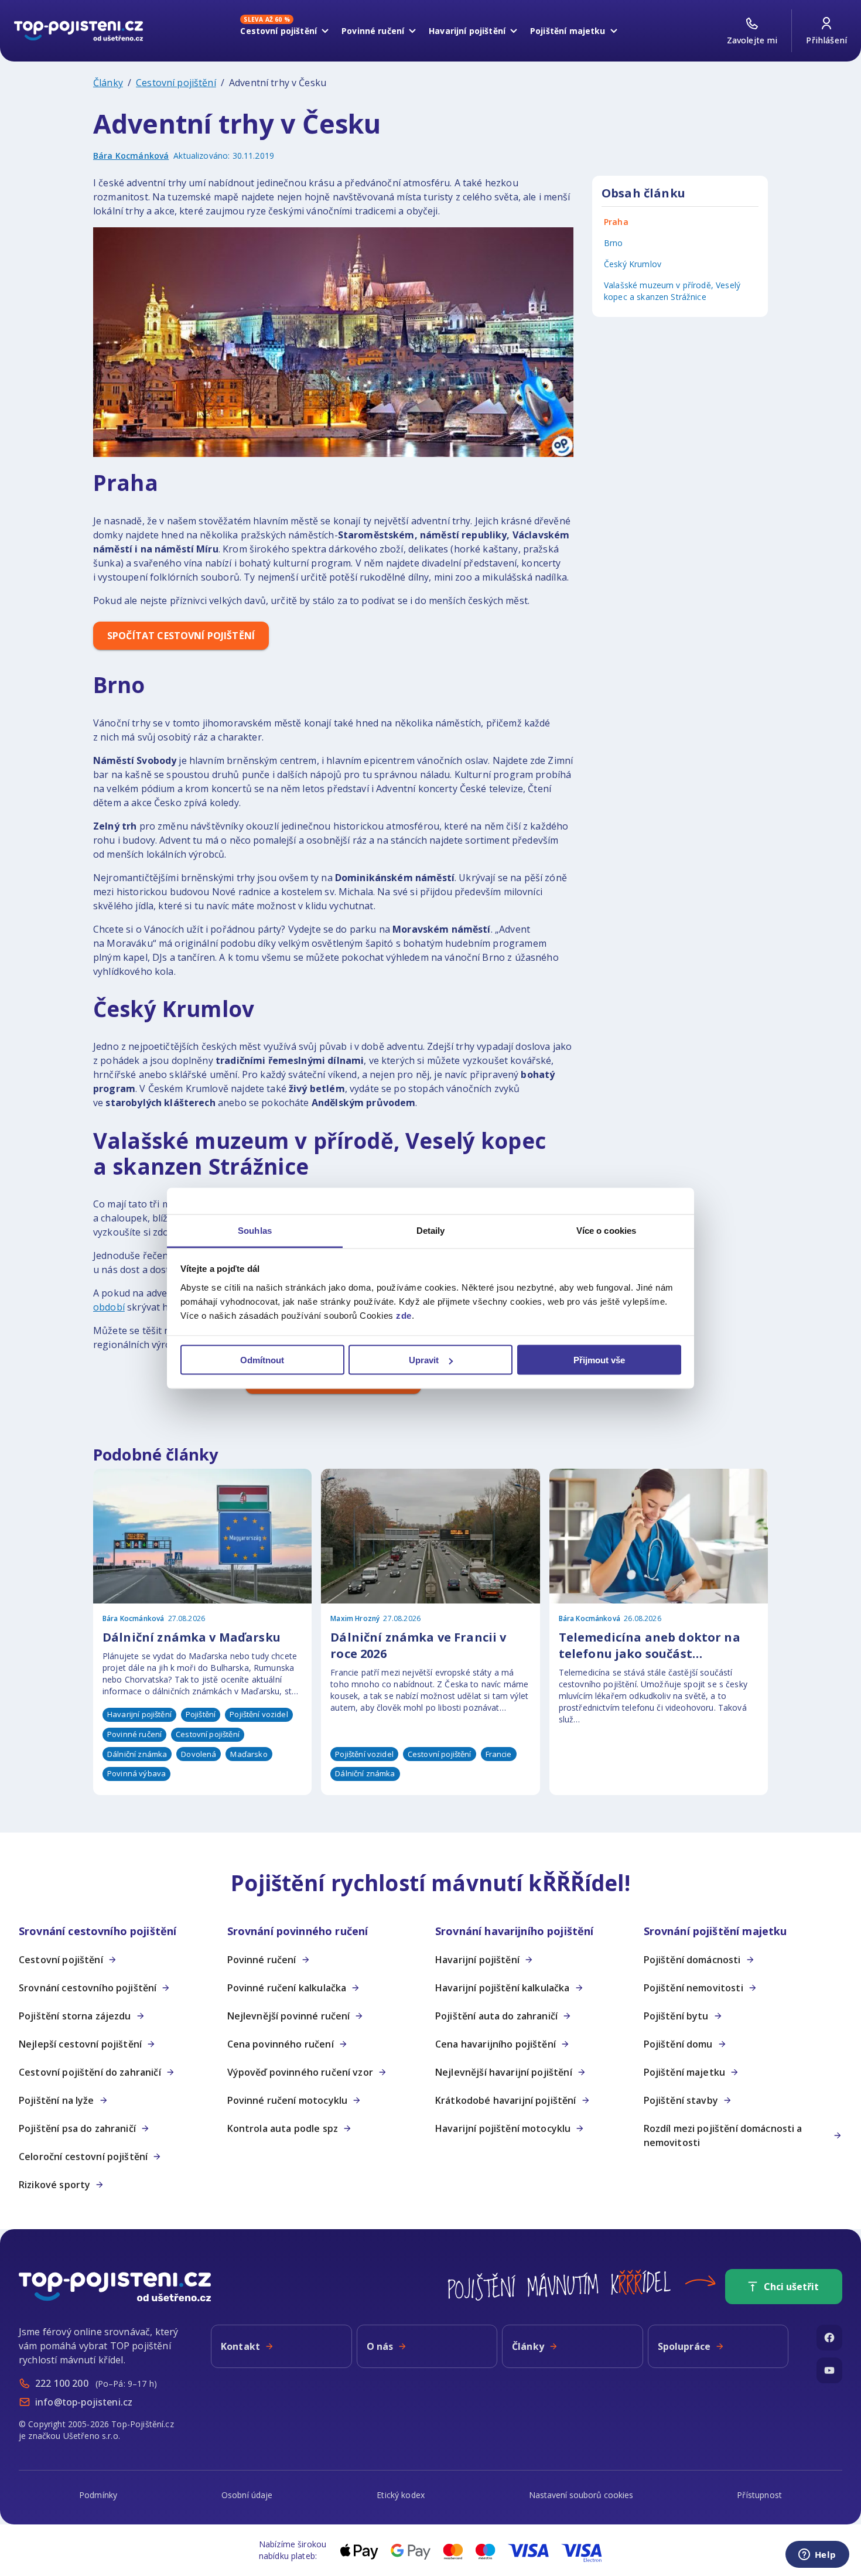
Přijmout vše (599, 1360)
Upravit (424, 1360)
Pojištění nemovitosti (693, 1988)
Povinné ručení (373, 31)
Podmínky (98, 2495)
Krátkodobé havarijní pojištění (506, 2100)
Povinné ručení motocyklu (288, 2100)
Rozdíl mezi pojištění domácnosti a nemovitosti (723, 2135)
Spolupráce (684, 2346)
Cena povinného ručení (281, 2044)
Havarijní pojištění (467, 31)
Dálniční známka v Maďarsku (192, 1637)
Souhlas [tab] (255, 1230)
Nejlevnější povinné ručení (289, 2016)
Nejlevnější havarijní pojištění (504, 2072)
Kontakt (240, 2346)
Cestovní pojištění (279, 29)
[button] (118, 1931)
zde (404, 1315)
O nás (380, 2346)
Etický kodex (401, 2495)
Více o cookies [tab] (606, 1230)
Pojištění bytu (676, 2016)
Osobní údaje (247, 2495)
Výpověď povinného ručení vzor (300, 2072)
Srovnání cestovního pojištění (88, 1988)
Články (108, 83)
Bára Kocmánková (131, 156)
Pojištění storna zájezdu (75, 2016)
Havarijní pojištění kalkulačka (503, 1988)
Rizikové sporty (54, 2185)
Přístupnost (759, 2495)
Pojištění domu (678, 2044)
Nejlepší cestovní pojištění (80, 2044)
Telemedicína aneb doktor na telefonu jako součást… (650, 1645)
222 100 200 (62, 2383)
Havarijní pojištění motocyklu (503, 2128)
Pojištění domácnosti (692, 1960)
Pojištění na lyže (57, 2100)
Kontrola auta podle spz (283, 2128)
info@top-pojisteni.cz (84, 2402)
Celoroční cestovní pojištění (83, 2157)
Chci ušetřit (791, 2287)
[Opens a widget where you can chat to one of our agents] (817, 2555)
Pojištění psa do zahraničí (77, 2128)
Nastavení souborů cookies (581, 2495)
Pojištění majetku (568, 31)
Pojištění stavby (681, 2100)
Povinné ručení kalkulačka (287, 1988)
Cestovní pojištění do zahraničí (90, 2072)
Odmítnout (262, 1360)
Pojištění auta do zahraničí (496, 2016)
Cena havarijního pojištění (496, 2044)
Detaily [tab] (431, 1230)
